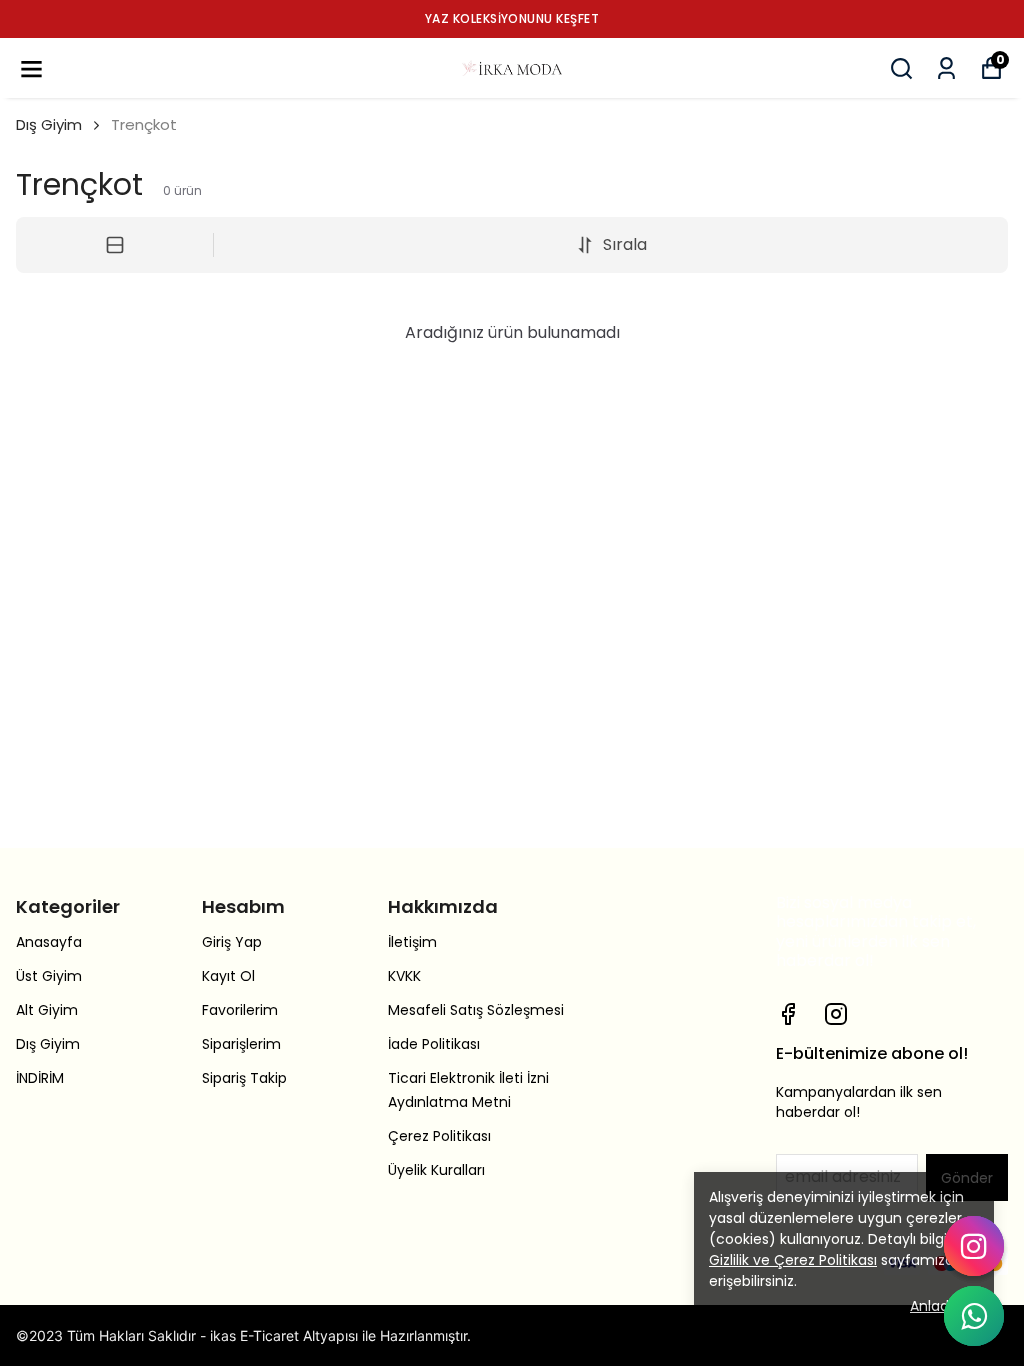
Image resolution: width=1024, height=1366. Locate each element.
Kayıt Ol (228, 976)
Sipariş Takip (244, 1078)
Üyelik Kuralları (436, 1170)
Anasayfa (49, 942)
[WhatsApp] (974, 1316)
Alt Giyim (47, 1010)
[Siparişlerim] (946, 68)
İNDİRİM (40, 1078)
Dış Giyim (49, 124)
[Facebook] (788, 1014)
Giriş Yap (232, 942)
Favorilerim (240, 1010)
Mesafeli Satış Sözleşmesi (476, 1010)
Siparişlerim (241, 1044)
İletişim (412, 942)
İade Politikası (434, 1044)
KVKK (404, 976)
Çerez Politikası (439, 1136)
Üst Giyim (49, 976)
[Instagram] (836, 1014)
